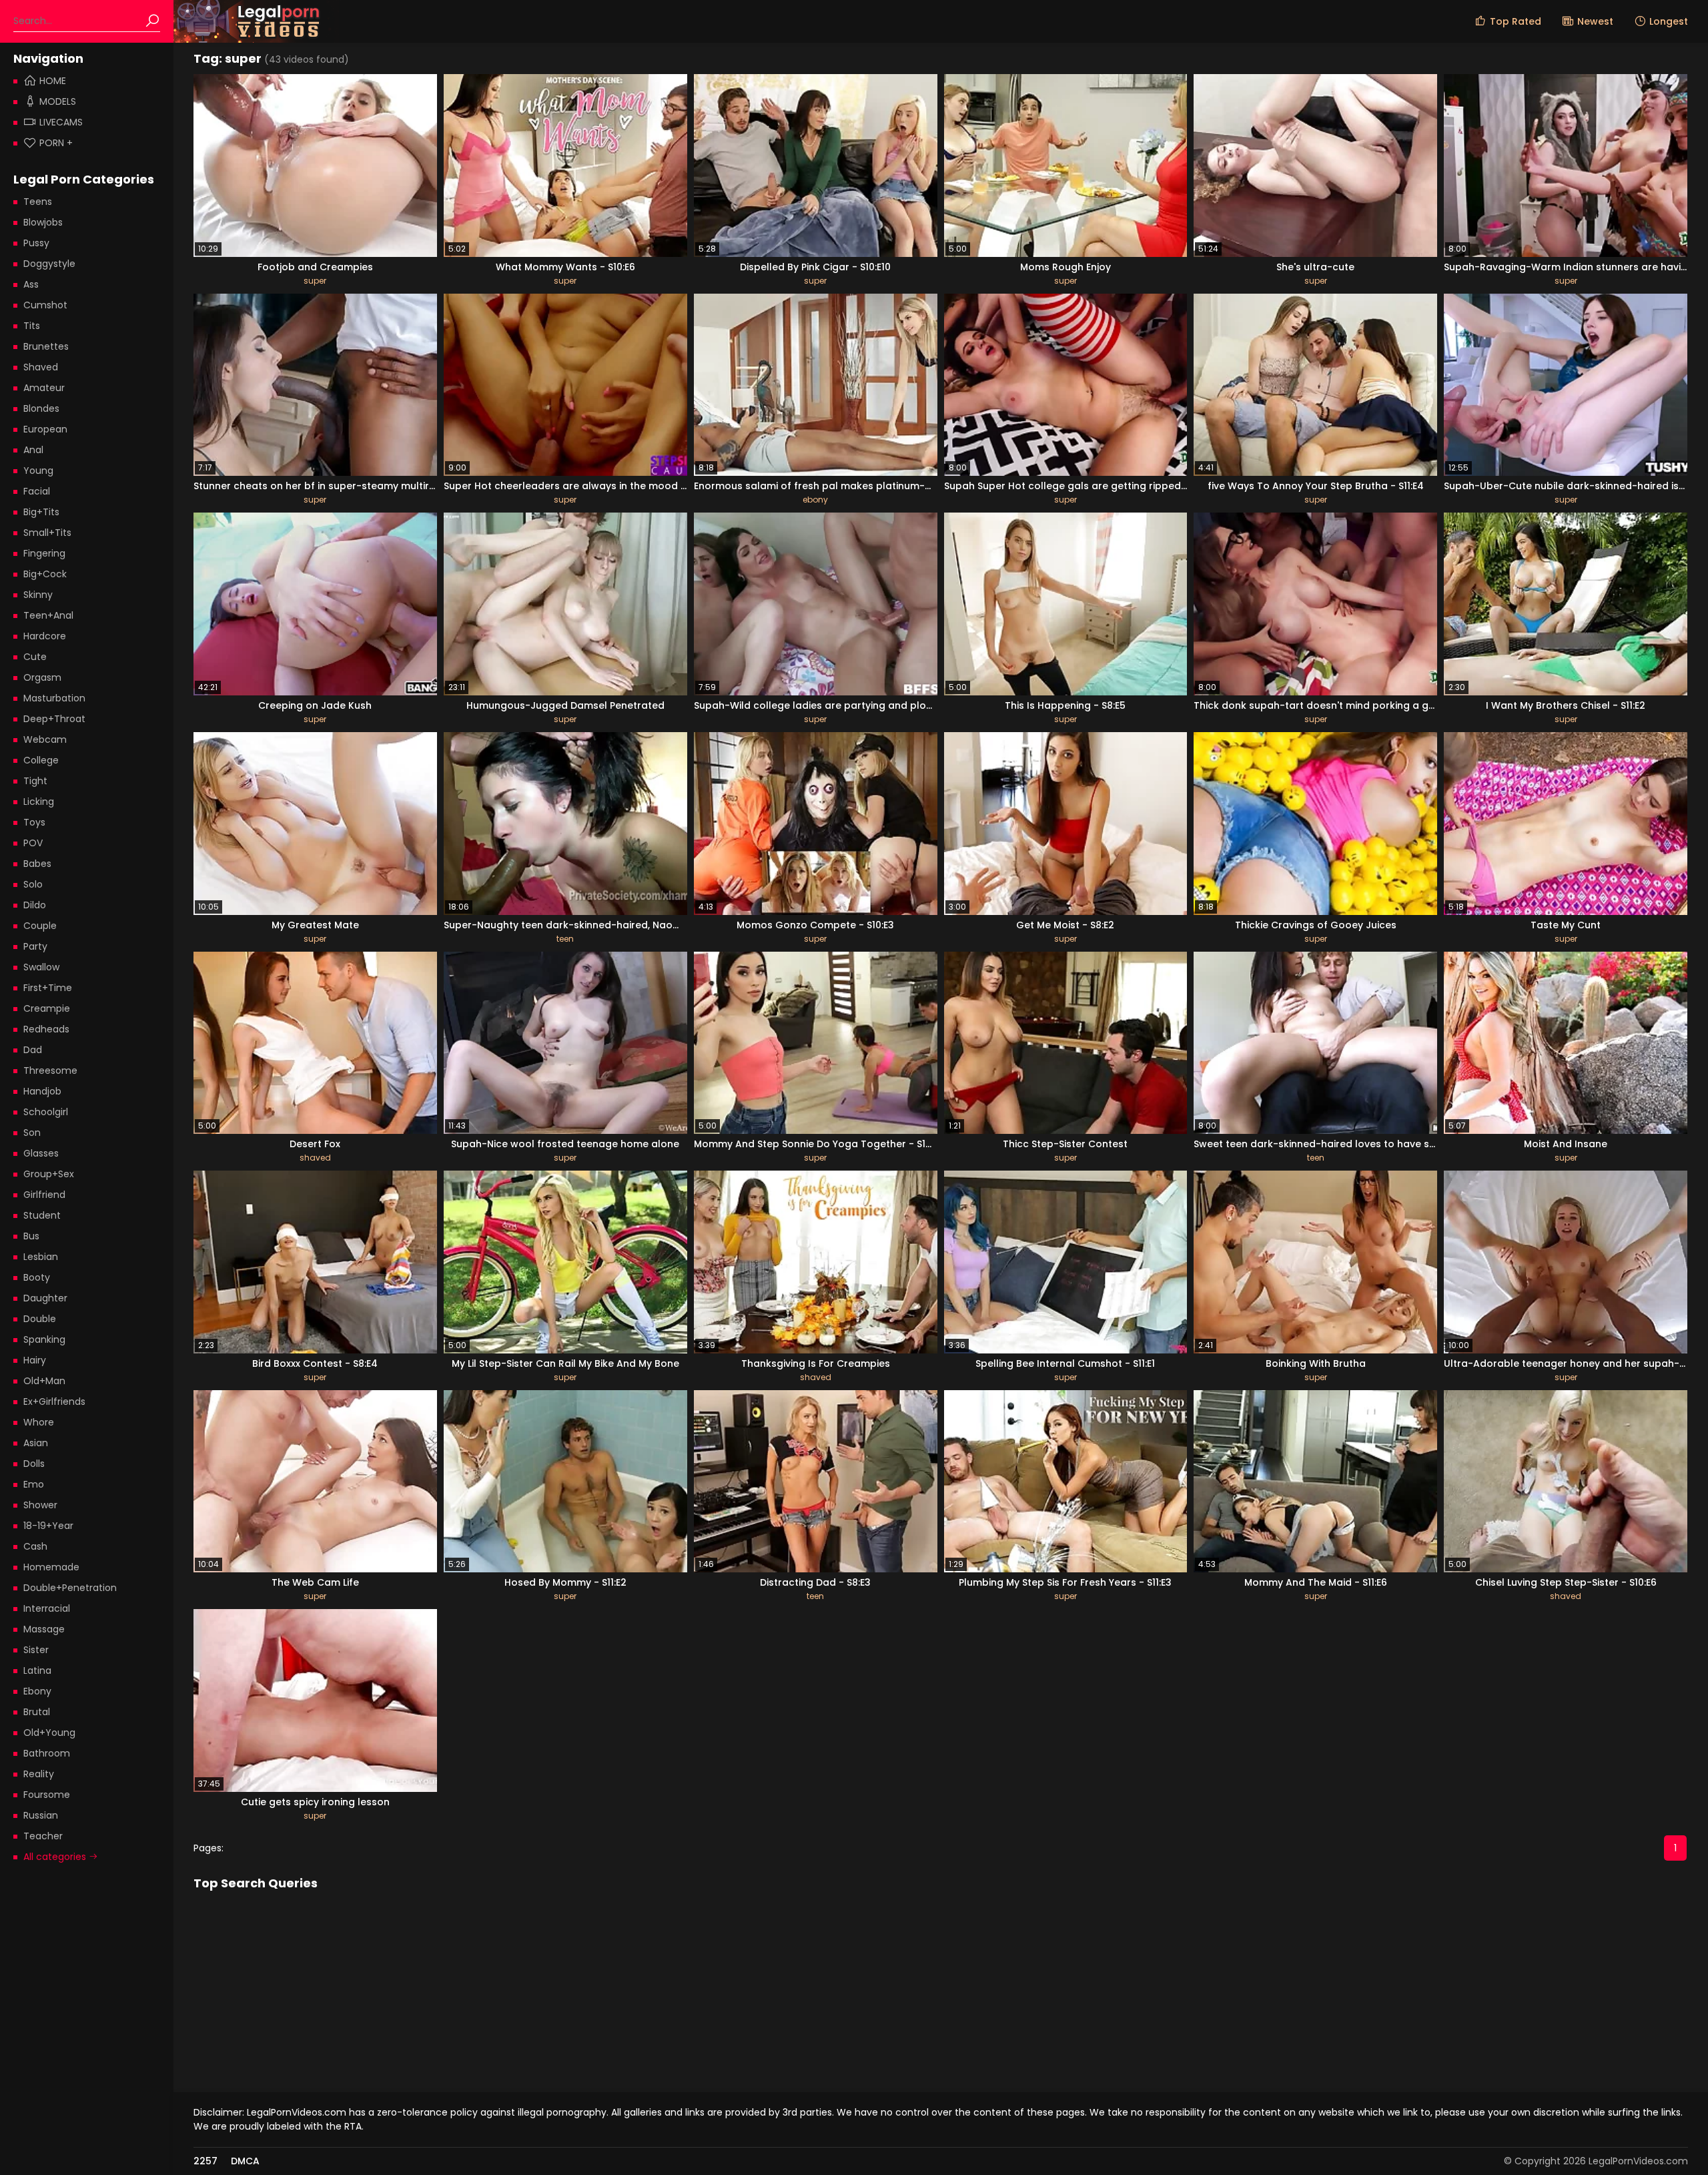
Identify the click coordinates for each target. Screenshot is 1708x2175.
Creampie (47, 1008)
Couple (40, 926)
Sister (36, 1650)
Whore (39, 1422)
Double (40, 1319)
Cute (35, 657)
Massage (44, 1629)
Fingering (44, 553)
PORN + (56, 143)
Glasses (41, 1153)
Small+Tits (47, 533)
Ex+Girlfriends (54, 1402)
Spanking (44, 1339)
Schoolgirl (46, 1112)
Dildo (35, 905)
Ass (31, 284)
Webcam (45, 739)
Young (38, 471)
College (41, 760)
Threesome (50, 1070)
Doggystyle (49, 264)
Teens (38, 202)
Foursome (47, 1795)
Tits (32, 326)
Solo (33, 884)
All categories (56, 1857)
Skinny (38, 595)
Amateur (44, 388)
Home (53, 81)
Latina (37, 1670)
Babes (37, 864)
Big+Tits (41, 512)
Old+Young (49, 1733)
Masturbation (54, 698)
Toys (34, 822)
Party (35, 946)
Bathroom (47, 1753)
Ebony (37, 1691)
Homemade (51, 1567)
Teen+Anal (48, 615)
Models (58, 101)
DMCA (245, 2161)
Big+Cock (45, 574)
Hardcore (45, 636)
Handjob (42, 1091)
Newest (1595, 21)
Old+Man (44, 1381)
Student (42, 1215)
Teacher (43, 1836)
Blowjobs (43, 222)
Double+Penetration (70, 1588)
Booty (37, 1277)
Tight (35, 781)
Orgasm (42, 677)
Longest (1669, 21)
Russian (41, 1815)
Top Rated (1516, 21)
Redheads (46, 1029)
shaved (315, 1158)
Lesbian (41, 1257)
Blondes (41, 408)
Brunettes (46, 346)
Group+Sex (49, 1174)
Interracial (47, 1608)
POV (33, 843)
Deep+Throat (54, 719)
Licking (39, 802)
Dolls (34, 1464)
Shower (40, 1505)
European (45, 429)
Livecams (61, 122)
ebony (815, 500)
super (315, 281)
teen (565, 939)
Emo (34, 1484)
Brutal (37, 1712)
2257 (205, 2161)
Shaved (41, 367)
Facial (37, 491)
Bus (31, 1236)
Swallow (41, 967)
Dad (33, 1050)
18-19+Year (48, 1526)
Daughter (45, 1298)
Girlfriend (44, 1195)
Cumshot (45, 305)
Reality (39, 1774)
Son (32, 1133)
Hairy (35, 1360)
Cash (35, 1546)
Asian (36, 1443)
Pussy (36, 243)
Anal (33, 450)
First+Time (48, 988)
